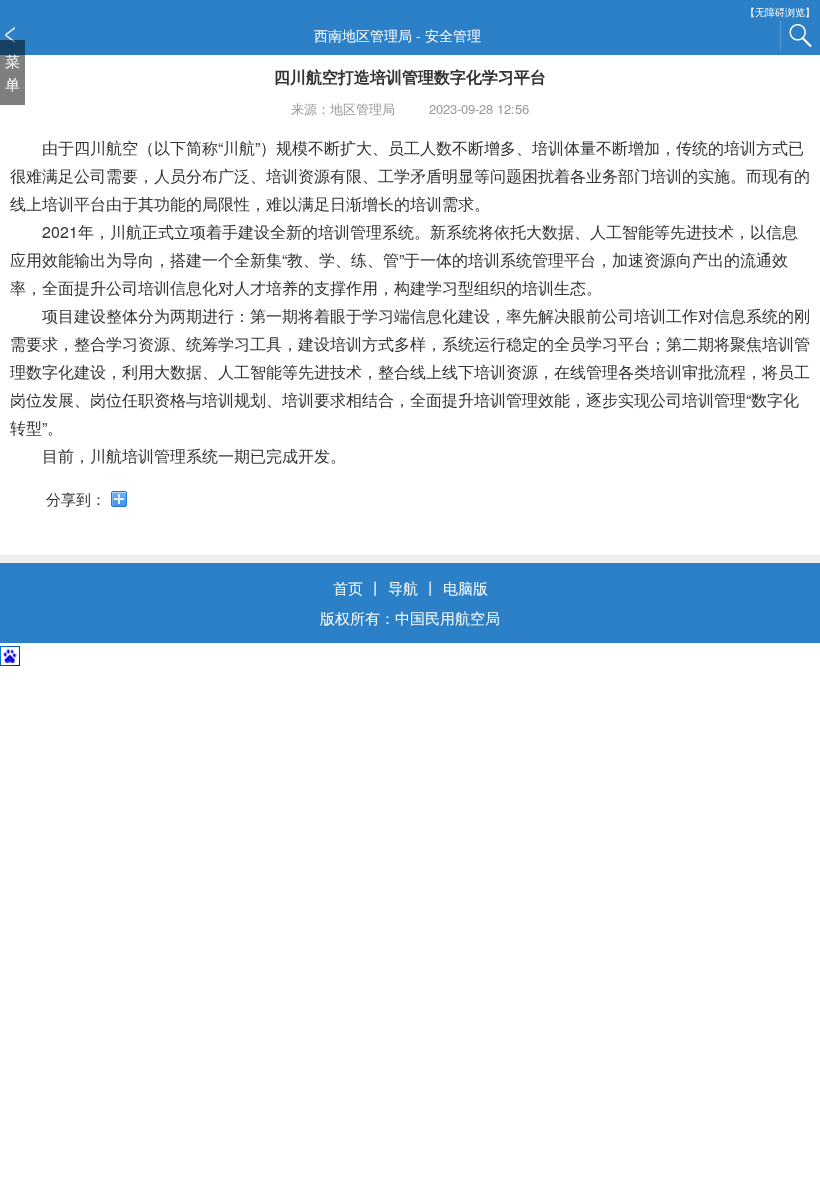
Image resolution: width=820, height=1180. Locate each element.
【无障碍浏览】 (780, 12)
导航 (403, 587)
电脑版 (465, 587)
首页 (348, 587)
